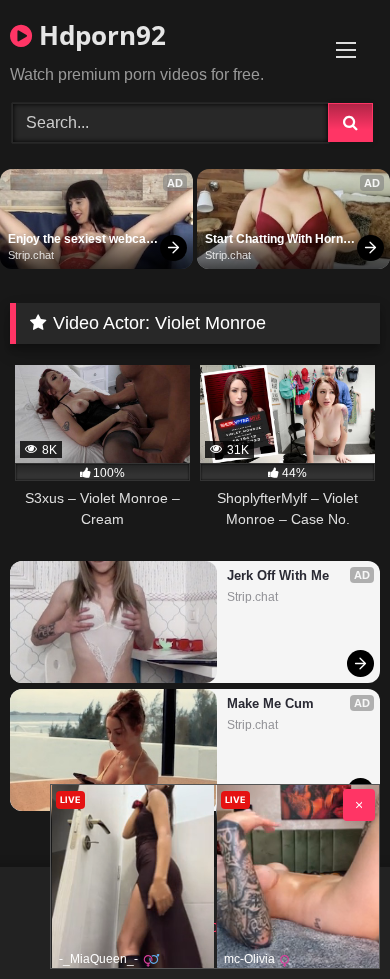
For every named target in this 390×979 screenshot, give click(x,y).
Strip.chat (31, 255)
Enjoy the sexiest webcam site (83, 240)
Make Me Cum (270, 703)
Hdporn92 (99, 35)
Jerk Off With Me (278, 575)
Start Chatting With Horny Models (279, 240)
